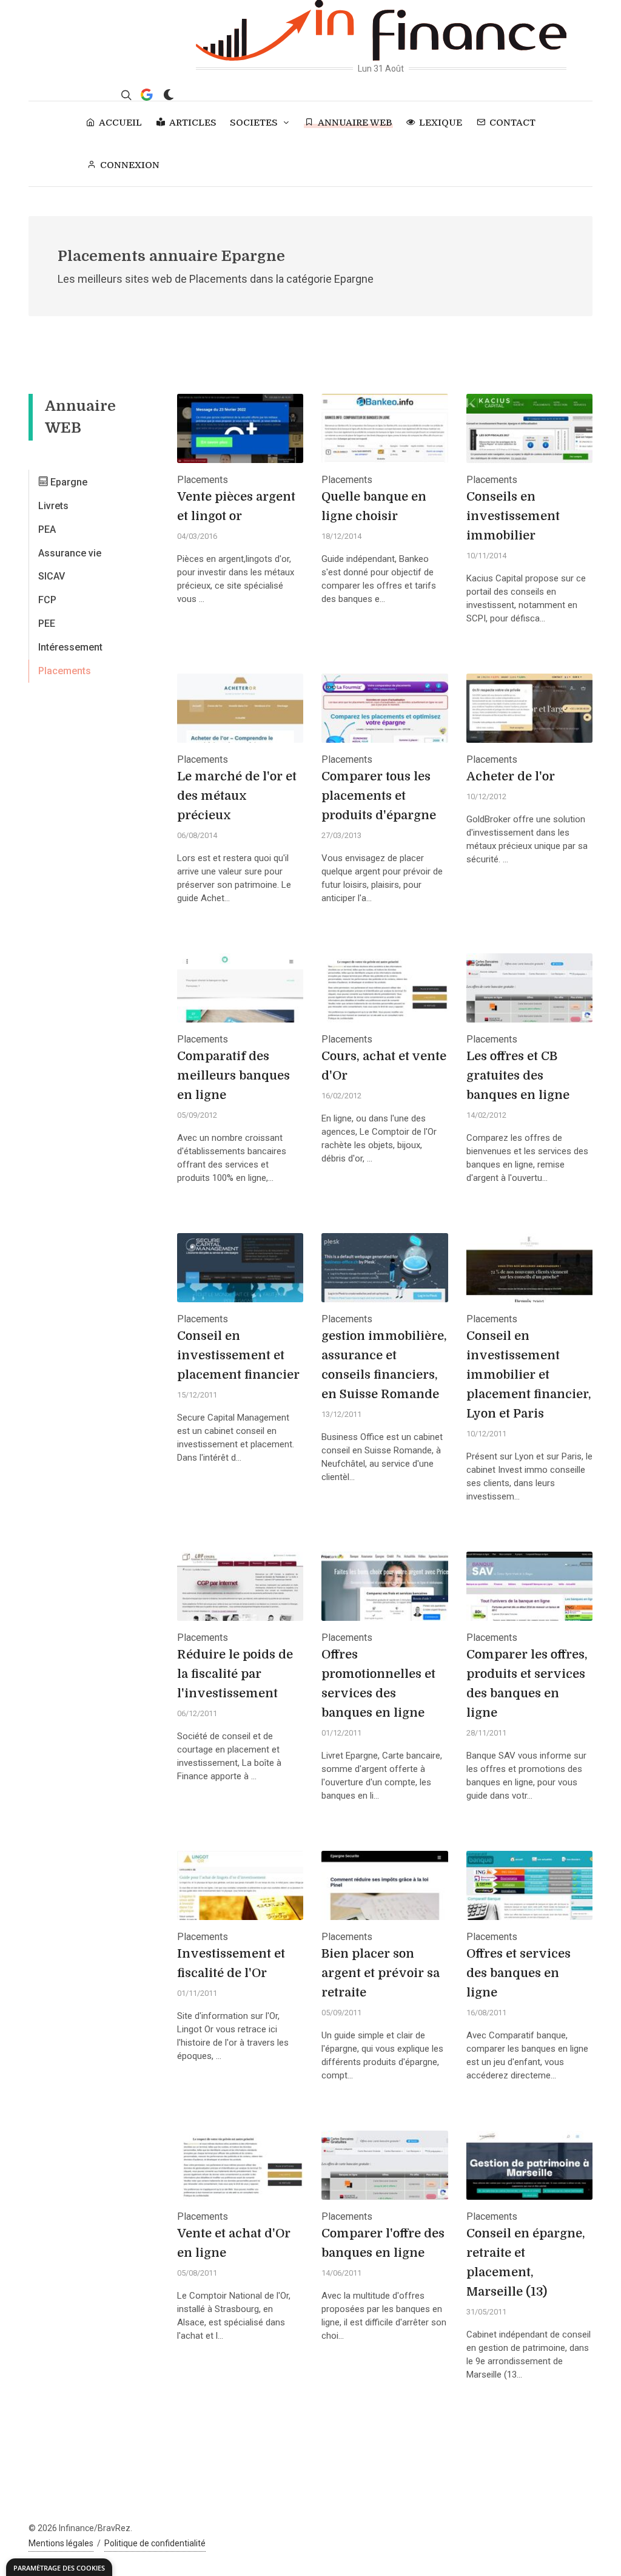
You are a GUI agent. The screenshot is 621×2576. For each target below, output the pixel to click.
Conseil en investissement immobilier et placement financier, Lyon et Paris (529, 1375)
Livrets (53, 506)
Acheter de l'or (511, 776)
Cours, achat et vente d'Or (384, 1066)
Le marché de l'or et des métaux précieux (237, 796)
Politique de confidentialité (155, 2543)
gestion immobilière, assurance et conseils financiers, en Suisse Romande (384, 1365)
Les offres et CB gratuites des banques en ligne (518, 1076)
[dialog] (59, 2567)
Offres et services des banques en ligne (519, 1973)
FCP (47, 600)
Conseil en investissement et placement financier (238, 1355)
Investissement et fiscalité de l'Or (231, 1963)
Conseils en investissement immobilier (513, 516)
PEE (47, 624)
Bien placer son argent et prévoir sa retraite (381, 1973)
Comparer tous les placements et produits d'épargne (379, 796)
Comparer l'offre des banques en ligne (383, 2243)
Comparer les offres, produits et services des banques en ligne (527, 1684)
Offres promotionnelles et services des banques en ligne (378, 1684)
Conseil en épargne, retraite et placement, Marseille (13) (526, 2263)
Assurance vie (70, 553)
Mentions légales (61, 2543)
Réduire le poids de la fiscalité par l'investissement (235, 1674)
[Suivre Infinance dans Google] (147, 95)
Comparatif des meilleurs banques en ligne (233, 1076)
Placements (65, 671)
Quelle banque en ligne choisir (374, 506)
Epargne (68, 482)
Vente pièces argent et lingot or (236, 506)
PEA (47, 529)
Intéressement (70, 647)
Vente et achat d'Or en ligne (234, 2243)
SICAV (52, 576)
